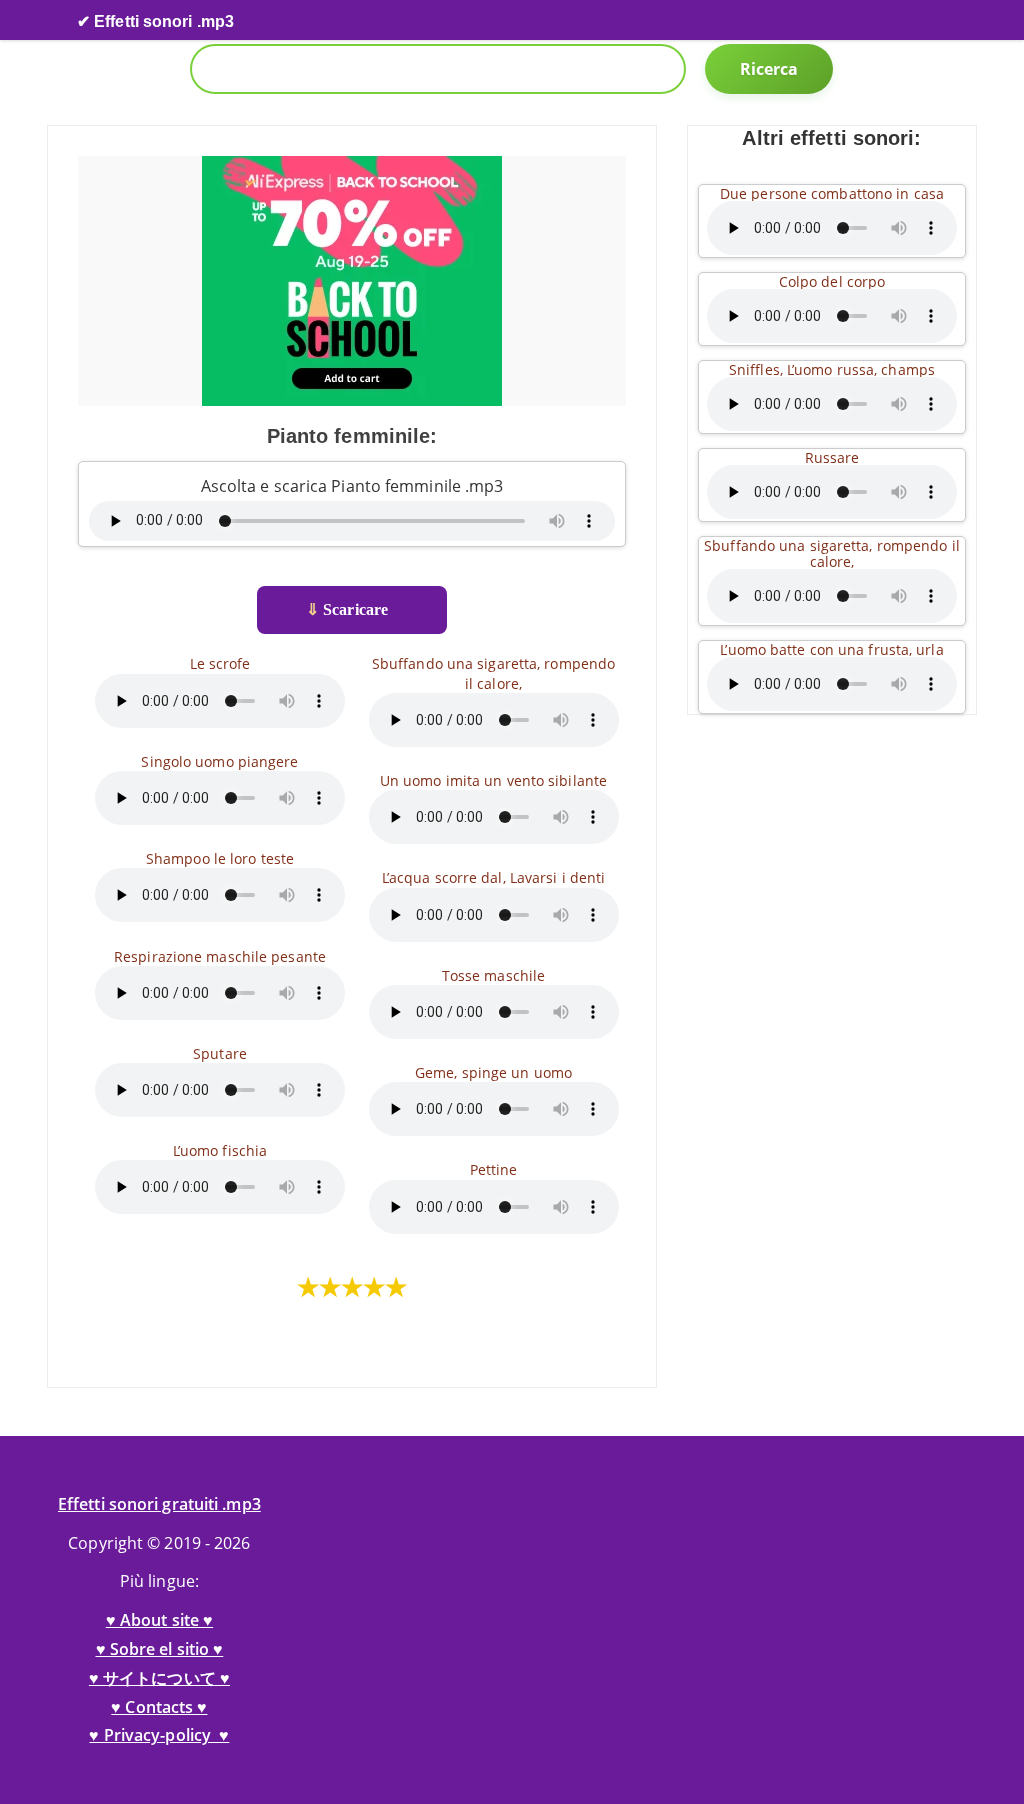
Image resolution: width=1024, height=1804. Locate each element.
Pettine (494, 1169)
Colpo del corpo (832, 281)
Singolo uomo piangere (219, 761)
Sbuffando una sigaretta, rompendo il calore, (493, 673)
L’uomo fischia (220, 1150)
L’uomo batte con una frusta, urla (831, 649)
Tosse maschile (493, 975)
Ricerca (769, 69)
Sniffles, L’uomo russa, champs (832, 369)
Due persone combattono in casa (832, 193)
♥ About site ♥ (159, 1620)
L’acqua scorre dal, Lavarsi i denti (494, 877)
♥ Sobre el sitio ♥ (160, 1649)
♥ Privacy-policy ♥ (159, 1735)
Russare (832, 457)
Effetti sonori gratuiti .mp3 (159, 1504)
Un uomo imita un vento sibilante (493, 780)
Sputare (220, 1053)
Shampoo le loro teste (220, 858)
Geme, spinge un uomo (493, 1072)
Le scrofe (220, 663)
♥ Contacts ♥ (159, 1707)
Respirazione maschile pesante (220, 956)
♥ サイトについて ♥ (159, 1678)
